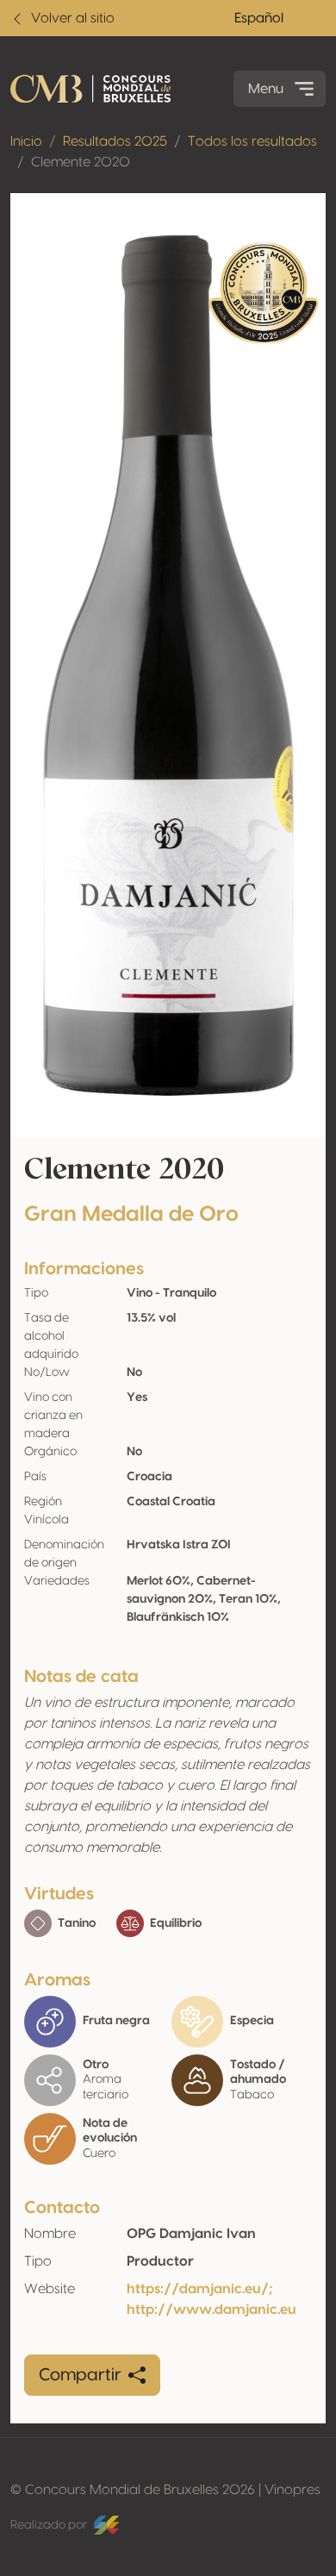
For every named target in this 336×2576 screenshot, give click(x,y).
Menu (266, 89)
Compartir (80, 2375)
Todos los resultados (252, 141)
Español (259, 18)
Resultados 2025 (115, 141)
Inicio (26, 141)
